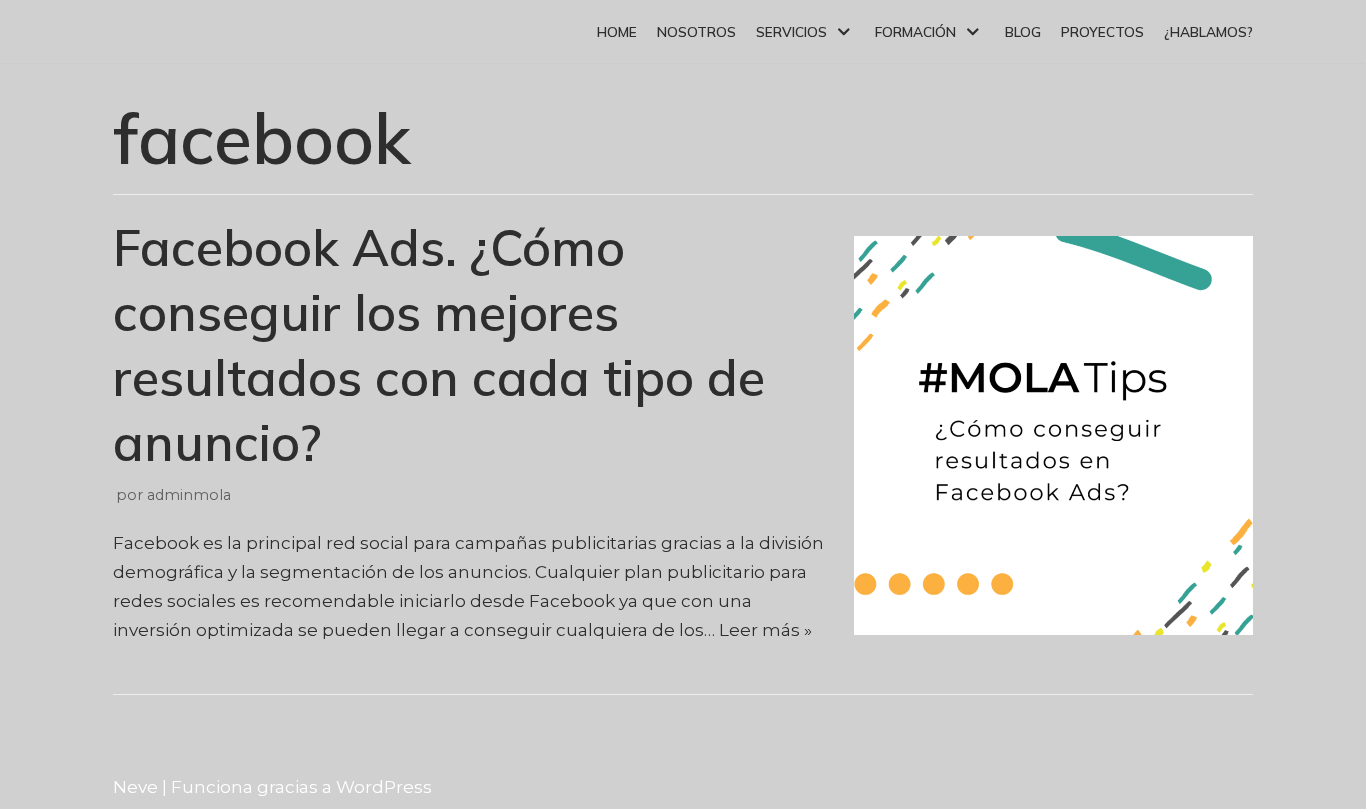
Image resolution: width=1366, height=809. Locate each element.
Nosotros (696, 31)
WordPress (384, 787)
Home (617, 31)
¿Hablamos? (1208, 31)
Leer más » (765, 630)
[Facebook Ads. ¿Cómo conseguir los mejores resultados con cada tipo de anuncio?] (1053, 629)
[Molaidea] (167, 31)
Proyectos (1102, 31)
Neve (135, 787)
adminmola (189, 495)
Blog (1023, 31)
